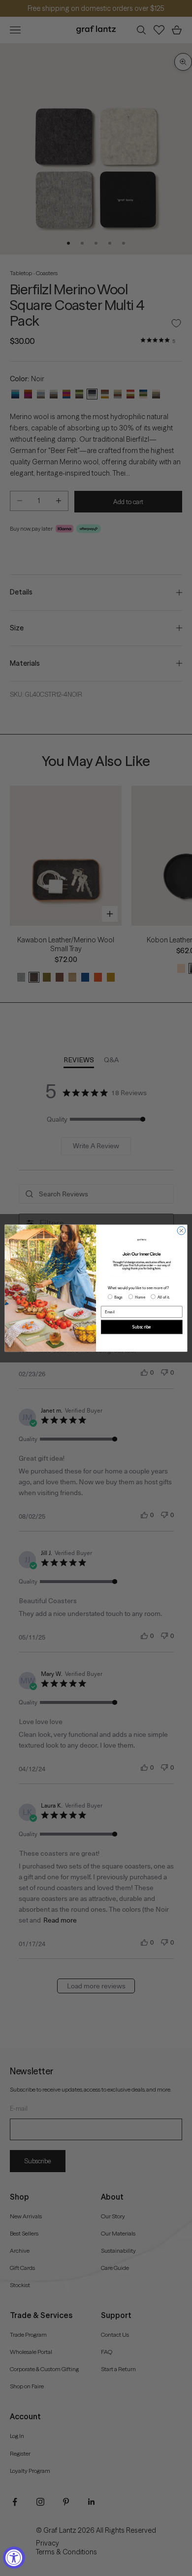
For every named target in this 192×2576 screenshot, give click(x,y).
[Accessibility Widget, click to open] (14, 2558)
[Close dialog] (181, 1231)
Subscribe (142, 1327)
